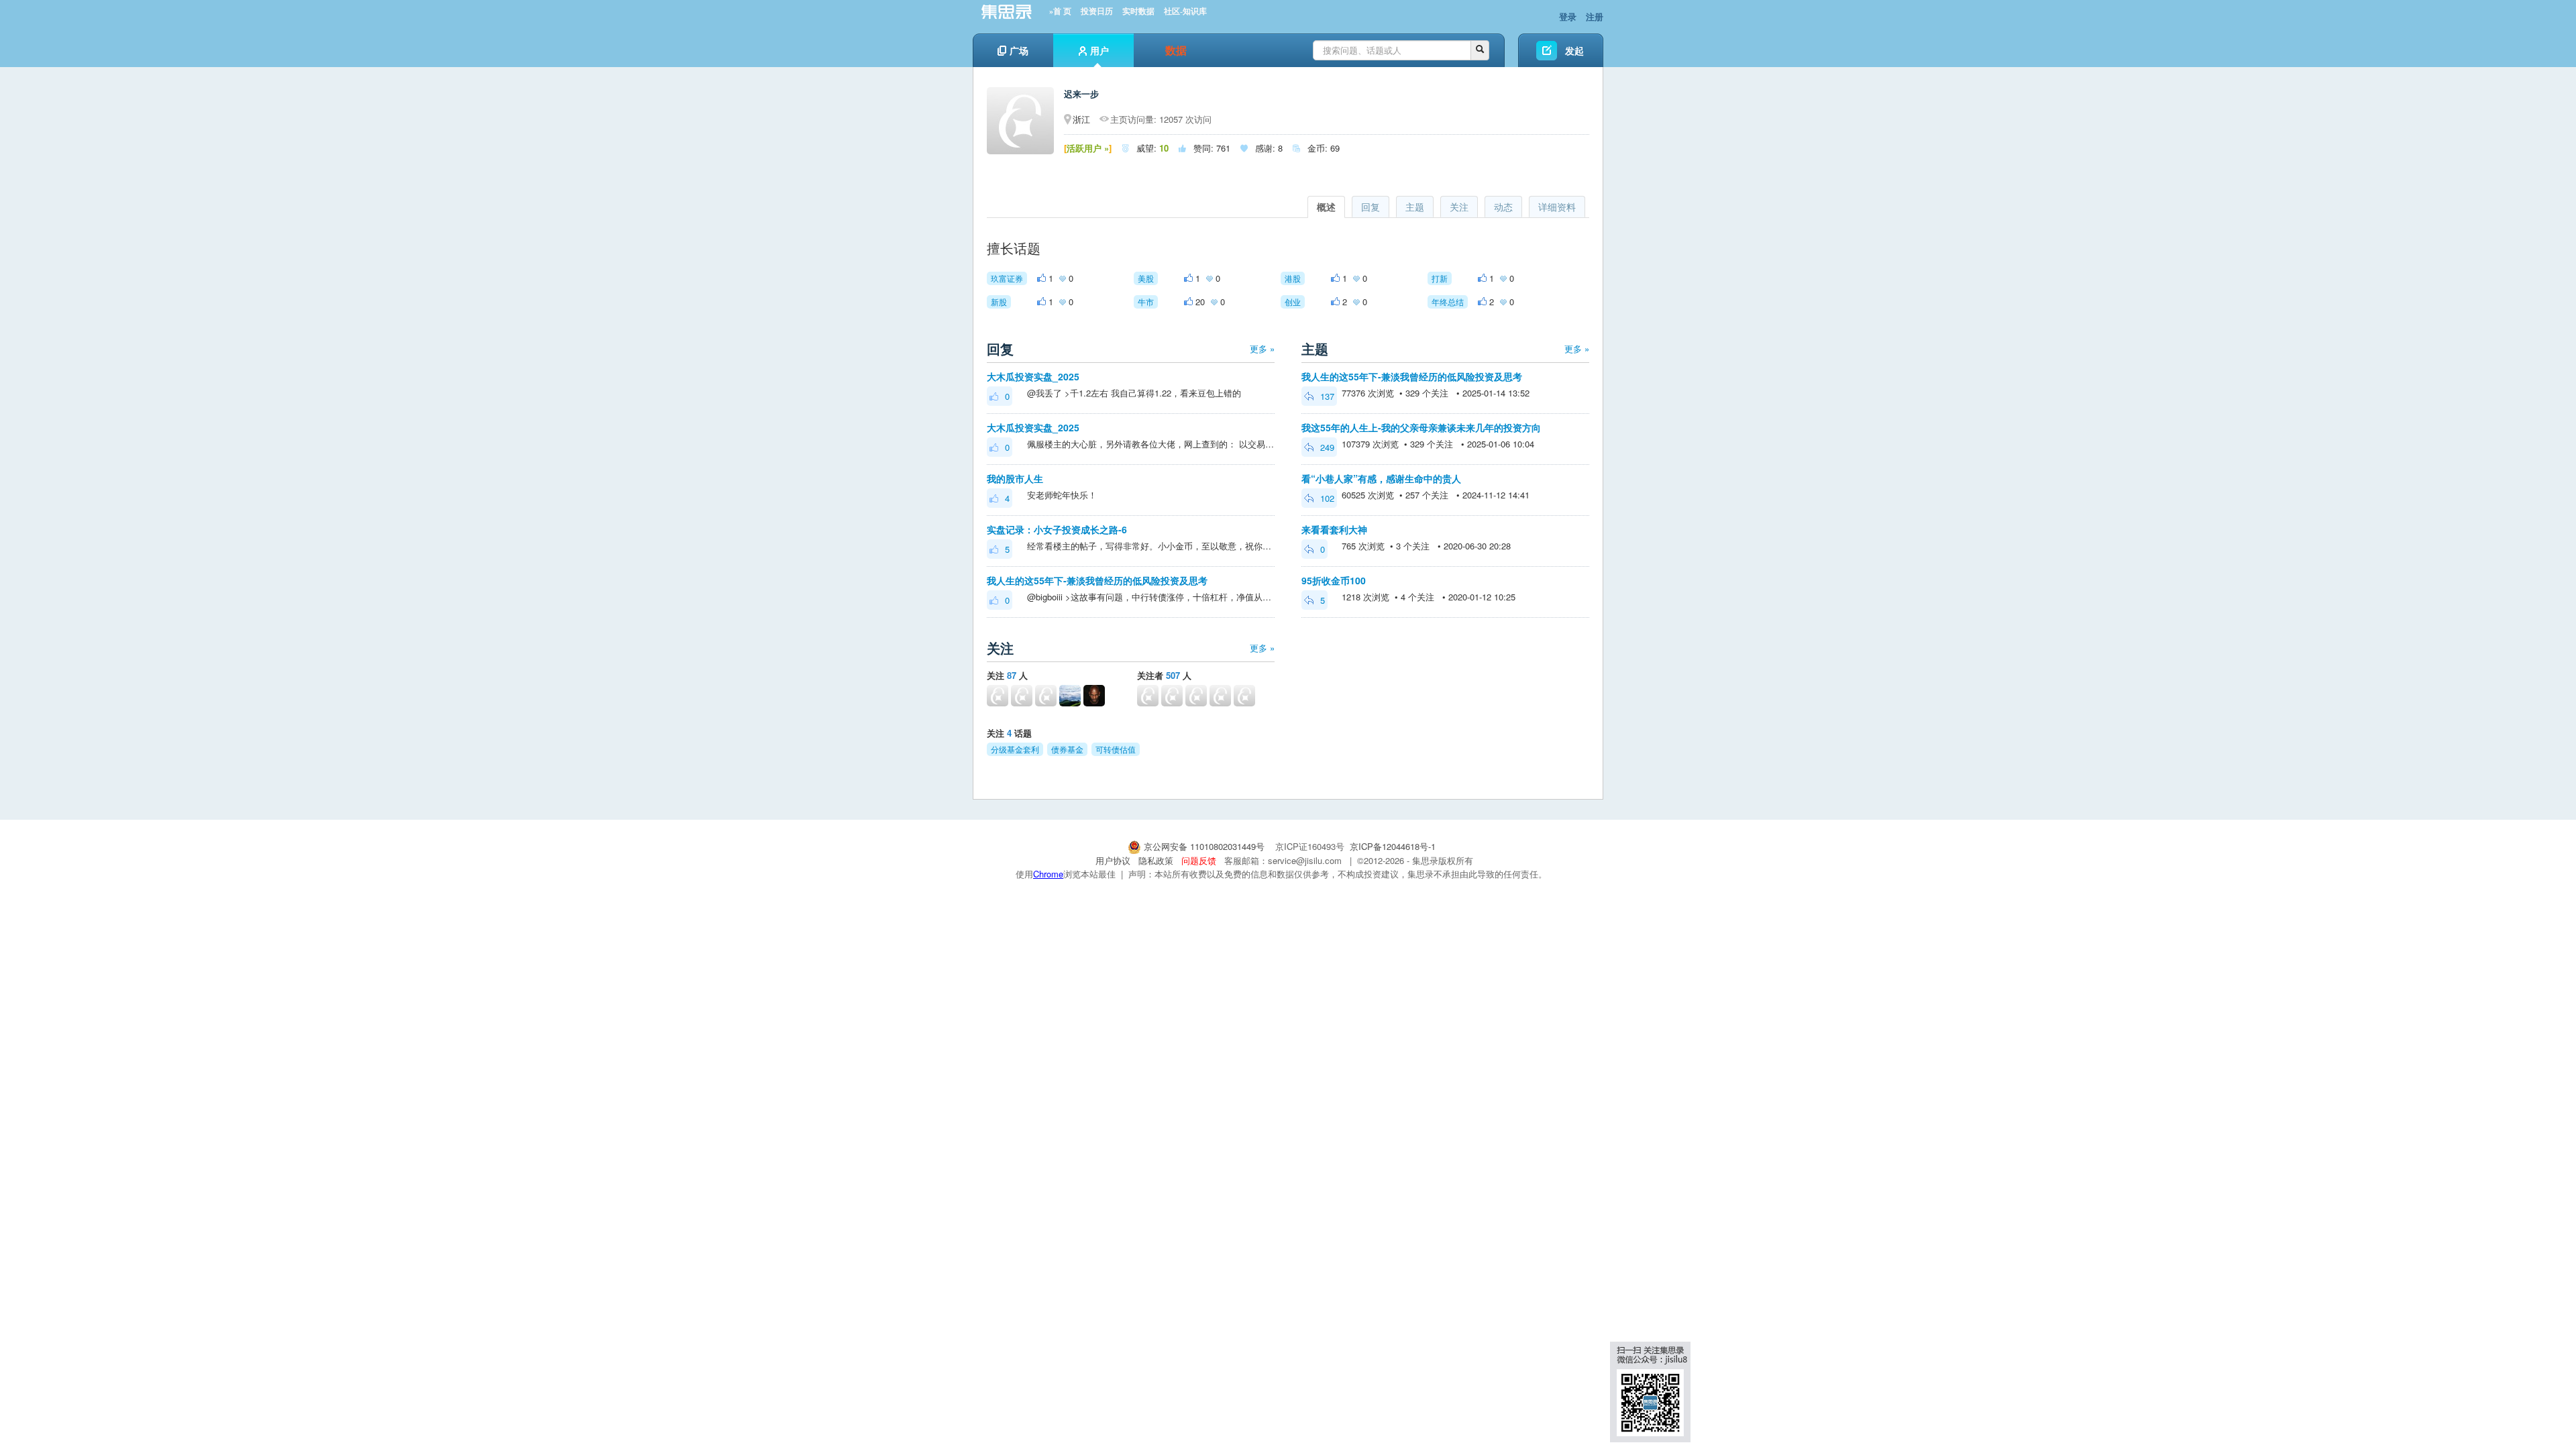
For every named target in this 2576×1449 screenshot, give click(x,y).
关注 (1459, 207)
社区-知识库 (1185, 11)
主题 (1415, 207)
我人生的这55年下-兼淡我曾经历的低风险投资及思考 (1097, 580)
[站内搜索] (1480, 50)
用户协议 (1113, 860)
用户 (1099, 50)
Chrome (1048, 874)
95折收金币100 (1334, 580)
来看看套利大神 (1334, 529)
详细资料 (1557, 207)
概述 (1326, 207)
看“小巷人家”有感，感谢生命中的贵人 (1381, 478)
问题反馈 (1199, 860)
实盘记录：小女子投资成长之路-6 (1057, 529)
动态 (1503, 207)
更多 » (1262, 348)
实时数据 (1138, 11)
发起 (1574, 50)
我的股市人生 (1015, 478)
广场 (1019, 50)
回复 (1371, 207)
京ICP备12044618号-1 (1393, 846)
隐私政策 (1156, 860)
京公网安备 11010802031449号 (1204, 846)
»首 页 (1060, 11)
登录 (1568, 16)
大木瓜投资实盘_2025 (1033, 376)
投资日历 (1097, 11)
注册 (1595, 16)
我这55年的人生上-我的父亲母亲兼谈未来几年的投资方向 (1421, 427)
